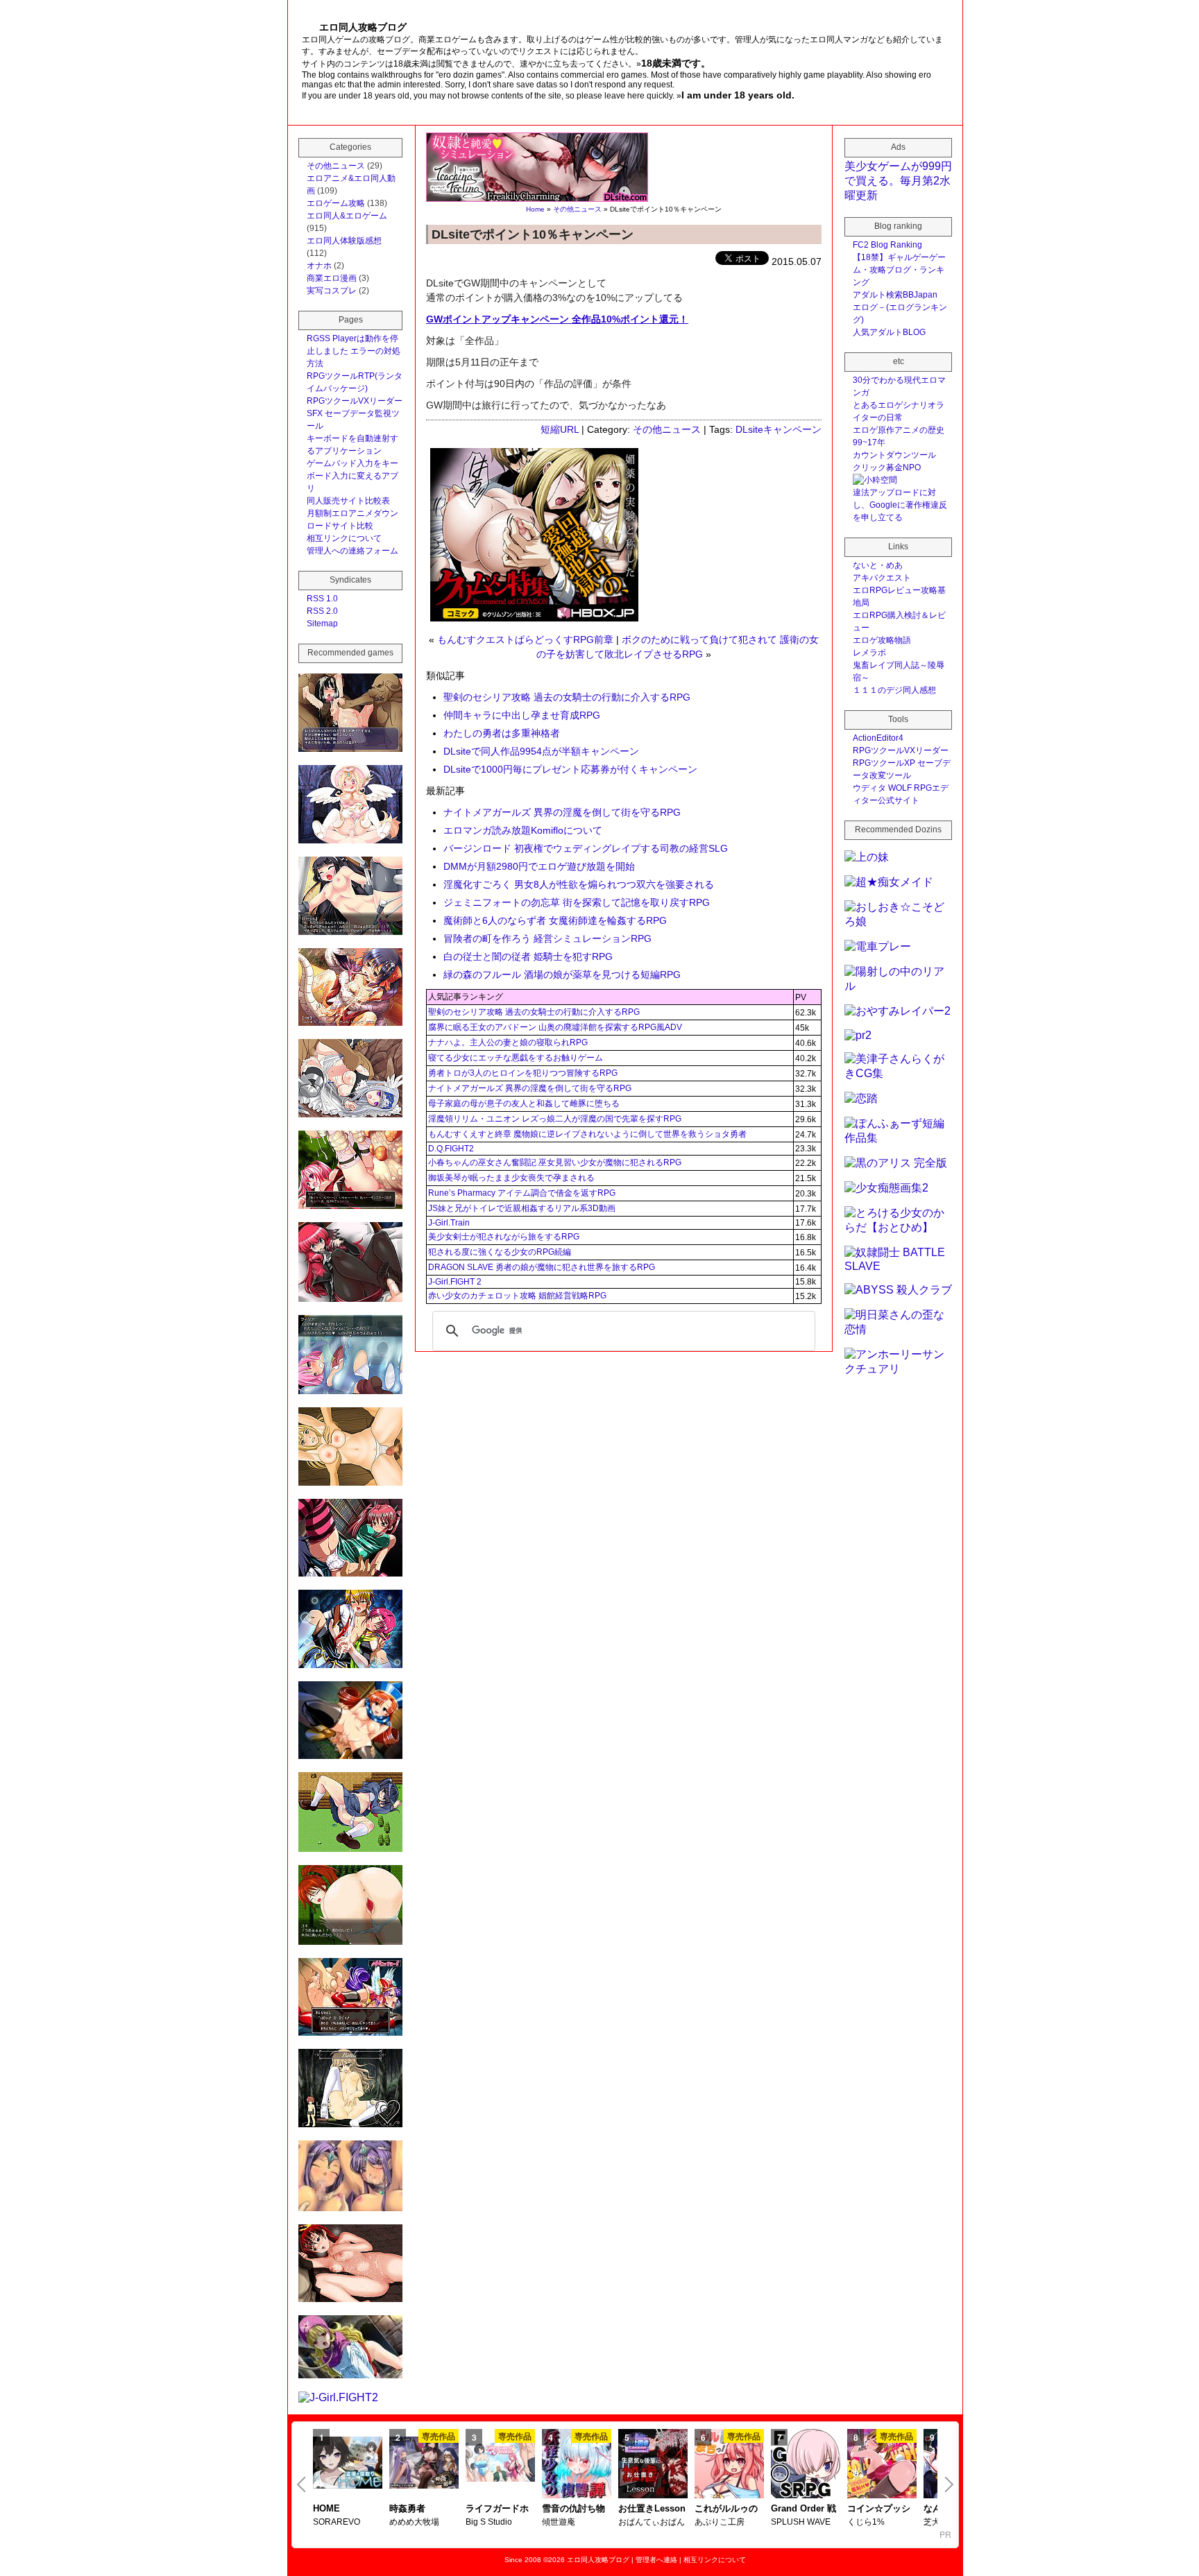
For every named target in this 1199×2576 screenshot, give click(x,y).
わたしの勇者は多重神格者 (502, 733)
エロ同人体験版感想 (344, 241)
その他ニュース (577, 209)
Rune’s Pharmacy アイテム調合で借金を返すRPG (522, 1193)
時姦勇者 (407, 2508)
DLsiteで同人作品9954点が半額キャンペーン (541, 751)
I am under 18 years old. (738, 95)
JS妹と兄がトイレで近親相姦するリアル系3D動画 (522, 1208)
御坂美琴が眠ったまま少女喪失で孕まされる (511, 1178)
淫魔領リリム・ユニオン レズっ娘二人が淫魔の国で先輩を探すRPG (555, 1119)
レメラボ (869, 653)
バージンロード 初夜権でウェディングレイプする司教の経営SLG (586, 848)
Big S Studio (489, 2522)
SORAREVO (337, 2522)
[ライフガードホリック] (500, 2464)
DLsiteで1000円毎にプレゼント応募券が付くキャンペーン (570, 769)
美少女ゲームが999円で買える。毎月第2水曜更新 (898, 181)
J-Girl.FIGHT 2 (455, 1282)
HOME (326, 2508)
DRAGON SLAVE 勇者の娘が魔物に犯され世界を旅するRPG (542, 1267)
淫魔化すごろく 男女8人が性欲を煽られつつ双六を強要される (579, 884)
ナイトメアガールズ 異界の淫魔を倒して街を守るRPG (562, 812)
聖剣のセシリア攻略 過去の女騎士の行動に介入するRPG (567, 697)
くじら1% (866, 2522)
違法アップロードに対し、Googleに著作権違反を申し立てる (900, 505)
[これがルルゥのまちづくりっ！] (729, 2465)
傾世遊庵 (559, 2522)
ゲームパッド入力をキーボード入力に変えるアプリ (352, 476)
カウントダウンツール (894, 455)
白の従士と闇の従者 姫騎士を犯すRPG (528, 956)
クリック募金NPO (887, 467)
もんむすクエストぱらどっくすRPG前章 (525, 639)
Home (535, 209)
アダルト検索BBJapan (895, 295)
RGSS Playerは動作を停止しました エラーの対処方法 (354, 351)
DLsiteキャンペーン (779, 429)
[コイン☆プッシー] (882, 2465)
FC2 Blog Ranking (887, 245)
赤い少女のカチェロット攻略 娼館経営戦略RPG (517, 1296)
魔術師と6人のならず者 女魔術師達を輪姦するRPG (555, 920)
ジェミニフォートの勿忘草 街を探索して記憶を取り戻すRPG (577, 902)
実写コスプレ (332, 291)
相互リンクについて (344, 538)
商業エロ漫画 (332, 278)
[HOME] (348, 2464)
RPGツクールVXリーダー (355, 401)
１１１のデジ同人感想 (894, 690)
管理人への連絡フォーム (352, 551)
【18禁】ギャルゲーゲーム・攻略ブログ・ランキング (899, 270)
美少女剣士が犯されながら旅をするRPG (504, 1237)
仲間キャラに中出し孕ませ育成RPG (522, 715)
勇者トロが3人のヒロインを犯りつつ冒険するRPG (523, 1073)
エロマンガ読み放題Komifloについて (523, 830)
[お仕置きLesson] (653, 2465)
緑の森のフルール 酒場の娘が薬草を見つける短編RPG (562, 974)
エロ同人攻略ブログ (598, 2560)
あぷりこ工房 (720, 2522)
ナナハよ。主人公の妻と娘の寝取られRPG (508, 1042)
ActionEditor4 (878, 738)
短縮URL (560, 429)
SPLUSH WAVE (801, 2522)
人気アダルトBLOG (889, 332)
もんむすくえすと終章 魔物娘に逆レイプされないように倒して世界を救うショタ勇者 (587, 1134)
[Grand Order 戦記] (806, 2465)
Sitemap (322, 624)
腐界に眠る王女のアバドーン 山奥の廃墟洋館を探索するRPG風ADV (555, 1027)
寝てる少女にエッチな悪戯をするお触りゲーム (516, 1058)
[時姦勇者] (424, 2464)
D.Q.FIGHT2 (451, 1149)
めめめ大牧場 (414, 2522)
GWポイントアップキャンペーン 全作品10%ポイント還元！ (557, 319)
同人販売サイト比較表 (348, 501)
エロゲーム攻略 (336, 203)
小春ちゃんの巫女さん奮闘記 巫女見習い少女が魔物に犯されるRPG (555, 1162)
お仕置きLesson (652, 2508)
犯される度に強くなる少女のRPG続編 (500, 1252)
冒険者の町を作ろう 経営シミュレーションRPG (547, 938)
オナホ (319, 266)
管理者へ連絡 (656, 2560)
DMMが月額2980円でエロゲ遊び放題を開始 (539, 866)
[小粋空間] (875, 480)
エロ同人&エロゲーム (347, 216)
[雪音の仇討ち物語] (577, 2465)
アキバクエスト (882, 578)
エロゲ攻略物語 (882, 640)
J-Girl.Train (449, 1223)
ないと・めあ (878, 565)
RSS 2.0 (322, 611)
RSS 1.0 (322, 599)
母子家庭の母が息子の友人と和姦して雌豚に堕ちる (524, 1104)
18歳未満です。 (676, 63)
